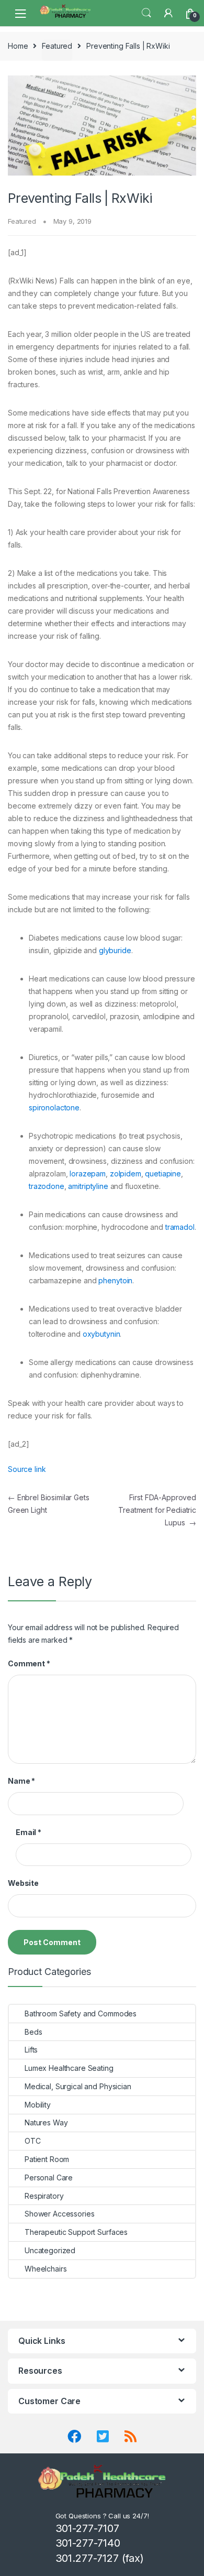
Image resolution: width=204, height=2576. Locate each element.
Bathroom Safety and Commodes (81, 2013)
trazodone (47, 1186)
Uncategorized (50, 2250)
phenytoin (115, 1280)
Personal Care (49, 2177)
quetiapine (163, 1174)
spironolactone (54, 1107)
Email (29, 1832)
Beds (33, 2032)
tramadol (180, 1227)
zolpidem (126, 1174)
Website (23, 1883)
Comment (29, 1663)
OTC (33, 2141)
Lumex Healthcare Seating (69, 2068)
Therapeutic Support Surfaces (76, 2232)
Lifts (31, 2050)
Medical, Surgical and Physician (78, 2086)
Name (21, 1781)
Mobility (38, 2105)
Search (146, 13)
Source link (27, 1469)
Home (18, 46)
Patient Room (47, 2159)
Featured (57, 46)
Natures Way (46, 2122)
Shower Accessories (59, 2214)
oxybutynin (101, 1334)
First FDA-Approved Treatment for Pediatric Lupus (157, 1510)
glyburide (115, 950)
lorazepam (88, 1174)
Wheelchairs (46, 2269)
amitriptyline (88, 1186)
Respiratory (44, 2196)
